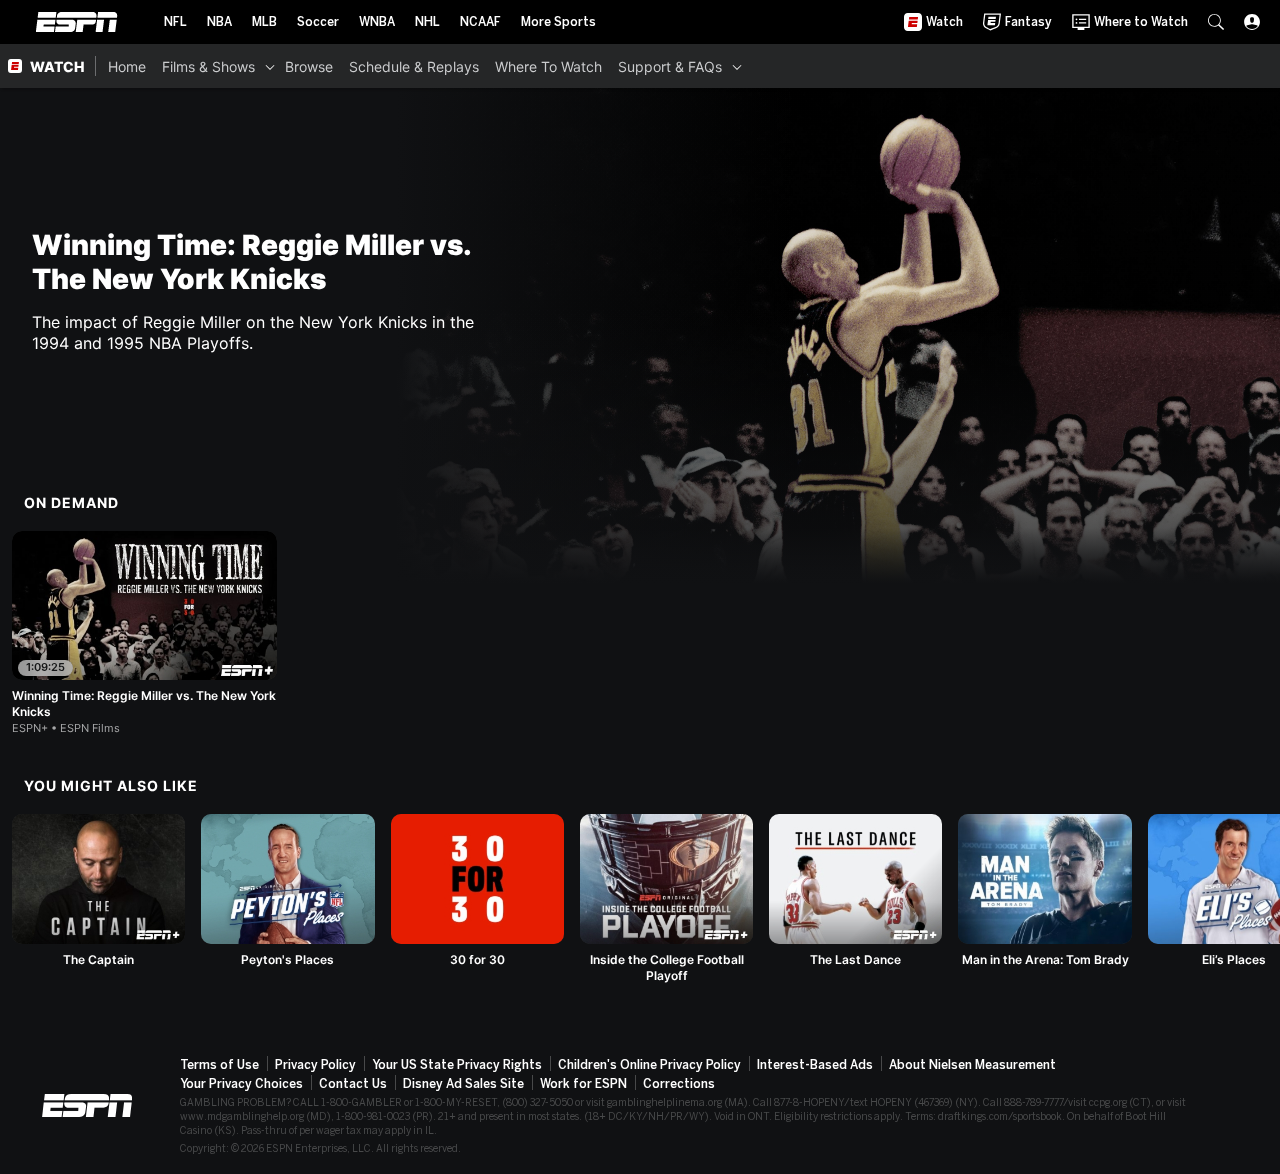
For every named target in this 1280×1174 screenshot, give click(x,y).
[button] (1216, 22)
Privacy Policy (315, 1065)
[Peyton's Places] (287, 891)
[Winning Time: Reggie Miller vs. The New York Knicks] (144, 633)
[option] (144, 633)
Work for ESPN (583, 1084)
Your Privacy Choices (241, 1084)
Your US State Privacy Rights (457, 1065)
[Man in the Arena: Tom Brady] (1044, 891)
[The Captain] (98, 891)
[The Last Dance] (855, 891)
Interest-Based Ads (815, 1065)
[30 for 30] (477, 891)
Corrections (679, 1084)
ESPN (77, 22)
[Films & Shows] (270, 66)
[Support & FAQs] (737, 66)
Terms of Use (219, 1065)
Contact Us (353, 1084)
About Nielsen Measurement (972, 1065)
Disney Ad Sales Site (463, 1084)
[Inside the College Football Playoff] (666, 899)
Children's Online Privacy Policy (649, 1065)
